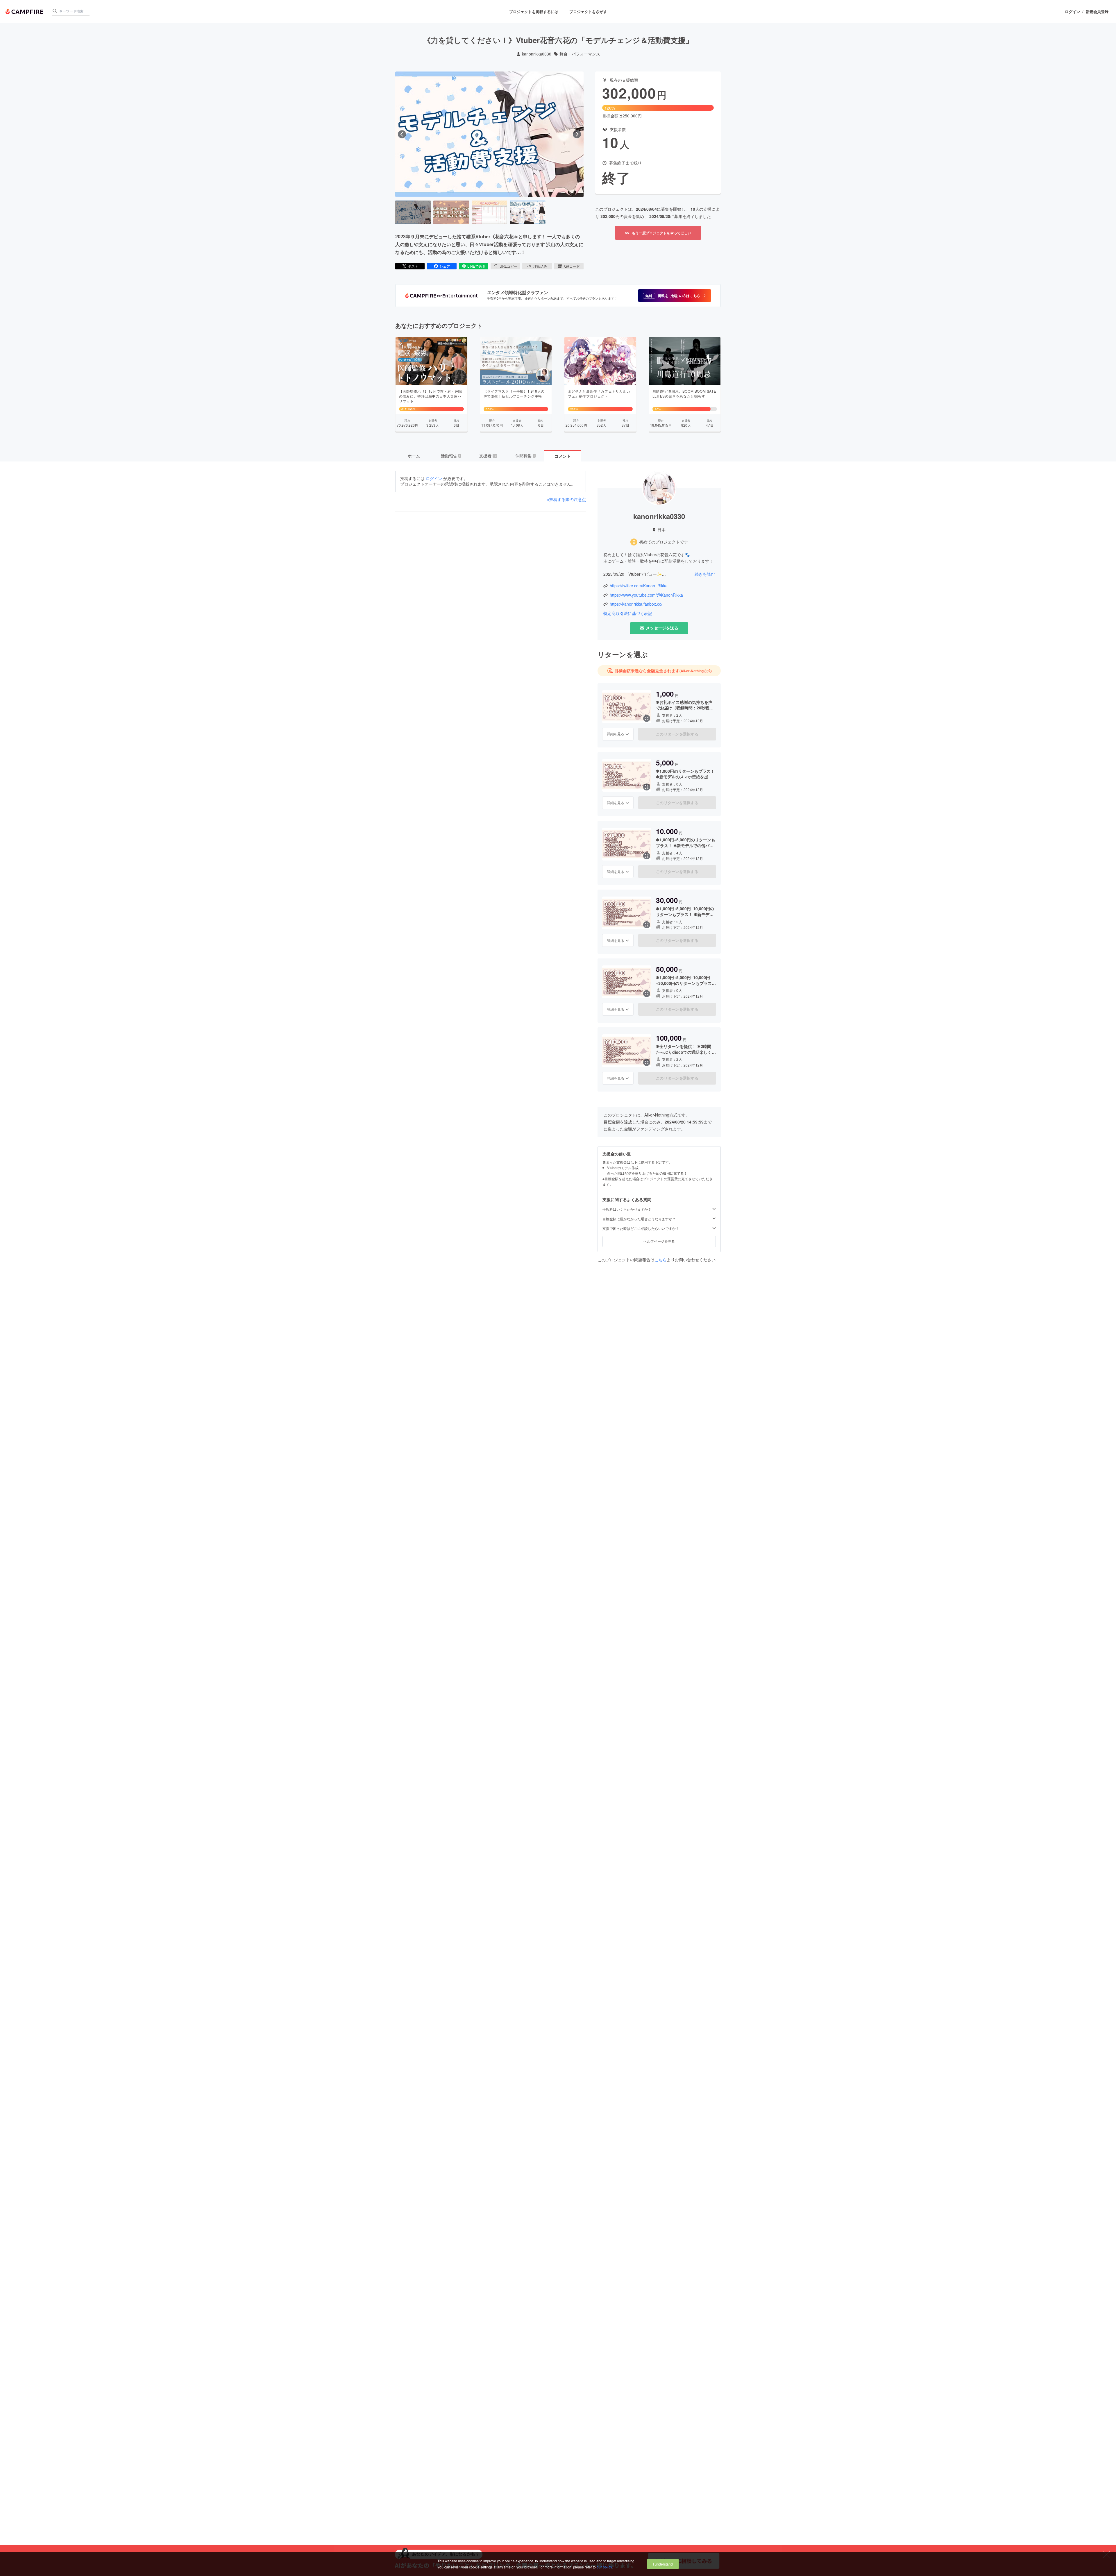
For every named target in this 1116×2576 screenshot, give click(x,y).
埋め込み (540, 266)
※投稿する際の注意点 (566, 499)
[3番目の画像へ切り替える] (489, 212)
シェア (445, 266)
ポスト (413, 266)
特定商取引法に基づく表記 (628, 613)
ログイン (1072, 12)
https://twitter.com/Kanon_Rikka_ (640, 586)
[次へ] (577, 134)
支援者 (488, 456)
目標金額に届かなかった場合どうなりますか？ (639, 1219)
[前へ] (402, 134)
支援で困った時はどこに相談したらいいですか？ (641, 1228)
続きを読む (705, 574)
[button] (675, 296)
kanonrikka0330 (537, 54)
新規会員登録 (1097, 12)
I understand (663, 2564)
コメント (563, 456)
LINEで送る (476, 266)
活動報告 (451, 456)
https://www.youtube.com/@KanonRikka (646, 595)
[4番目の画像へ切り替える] (527, 212)
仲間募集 (525, 456)
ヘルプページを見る (659, 1241)
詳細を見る (616, 734)
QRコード (572, 266)
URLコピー (508, 266)
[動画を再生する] (489, 134)
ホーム (414, 456)
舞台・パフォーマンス (580, 54)
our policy (604, 2567)
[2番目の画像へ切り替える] (451, 212)
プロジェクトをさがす (588, 11)
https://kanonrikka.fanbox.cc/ (636, 604)
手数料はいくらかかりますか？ (627, 1209)
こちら (661, 1260)
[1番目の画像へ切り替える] (413, 212)
